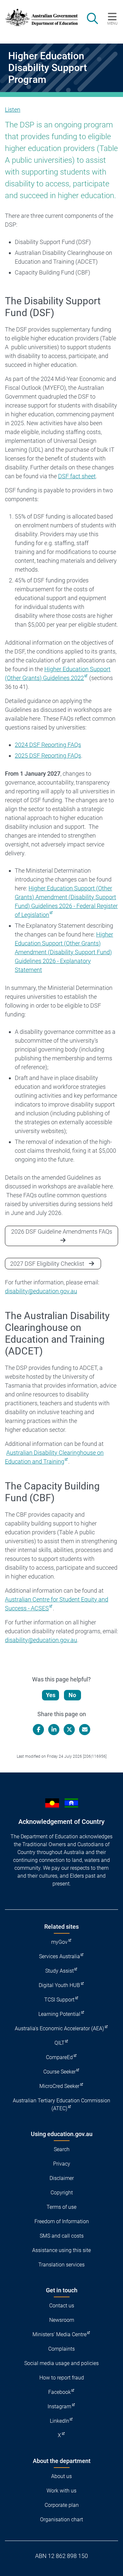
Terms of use (61, 2207)
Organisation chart (61, 2519)
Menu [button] (112, 23)
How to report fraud (62, 2378)
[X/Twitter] (69, 1730)
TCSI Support (59, 2000)
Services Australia (60, 1956)
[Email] (85, 1730)
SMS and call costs (62, 2236)
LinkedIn (60, 2421)
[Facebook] (38, 1730)
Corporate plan (62, 2505)
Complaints (61, 2349)
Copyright (62, 2193)
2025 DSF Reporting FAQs (48, 756)
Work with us (61, 2491)
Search (62, 2149)
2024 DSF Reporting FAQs (48, 745)
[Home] (38, 17)
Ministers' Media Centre (60, 2334)
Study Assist (60, 1971)
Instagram (59, 2406)
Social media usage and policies (61, 2363)
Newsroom (62, 2320)
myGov (59, 1942)
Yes (51, 1695)
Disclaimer (62, 2178)
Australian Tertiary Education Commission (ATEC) (61, 2104)
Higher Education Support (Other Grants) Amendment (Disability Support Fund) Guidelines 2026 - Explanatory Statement (64, 952)
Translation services (61, 2265)
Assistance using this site (61, 2250)
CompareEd (59, 2057)
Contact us (62, 2306)
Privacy (62, 2164)
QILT (60, 2043)
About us (61, 2476)
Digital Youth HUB (59, 1985)
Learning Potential (59, 2014)
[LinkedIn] (54, 1730)
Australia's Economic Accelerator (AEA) (59, 2028)
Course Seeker (60, 2072)
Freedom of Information (62, 2221)
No (72, 1695)
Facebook (60, 2392)
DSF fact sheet (77, 476)
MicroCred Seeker (59, 2086)
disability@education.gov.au (41, 1291)
